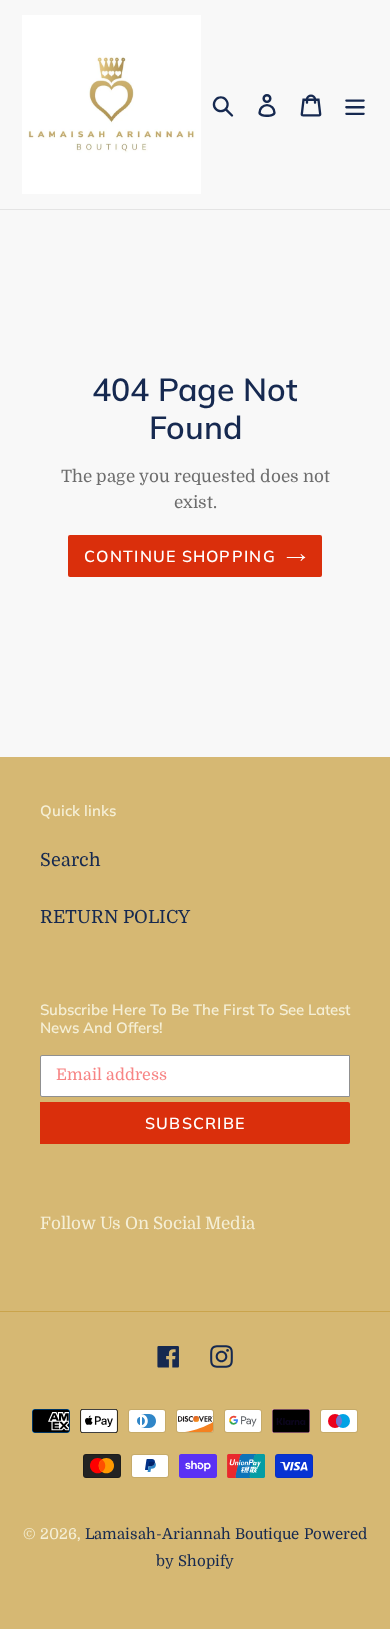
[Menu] (355, 104)
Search (70, 860)
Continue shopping (180, 556)
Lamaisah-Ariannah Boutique (192, 1534)
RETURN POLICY (115, 917)
